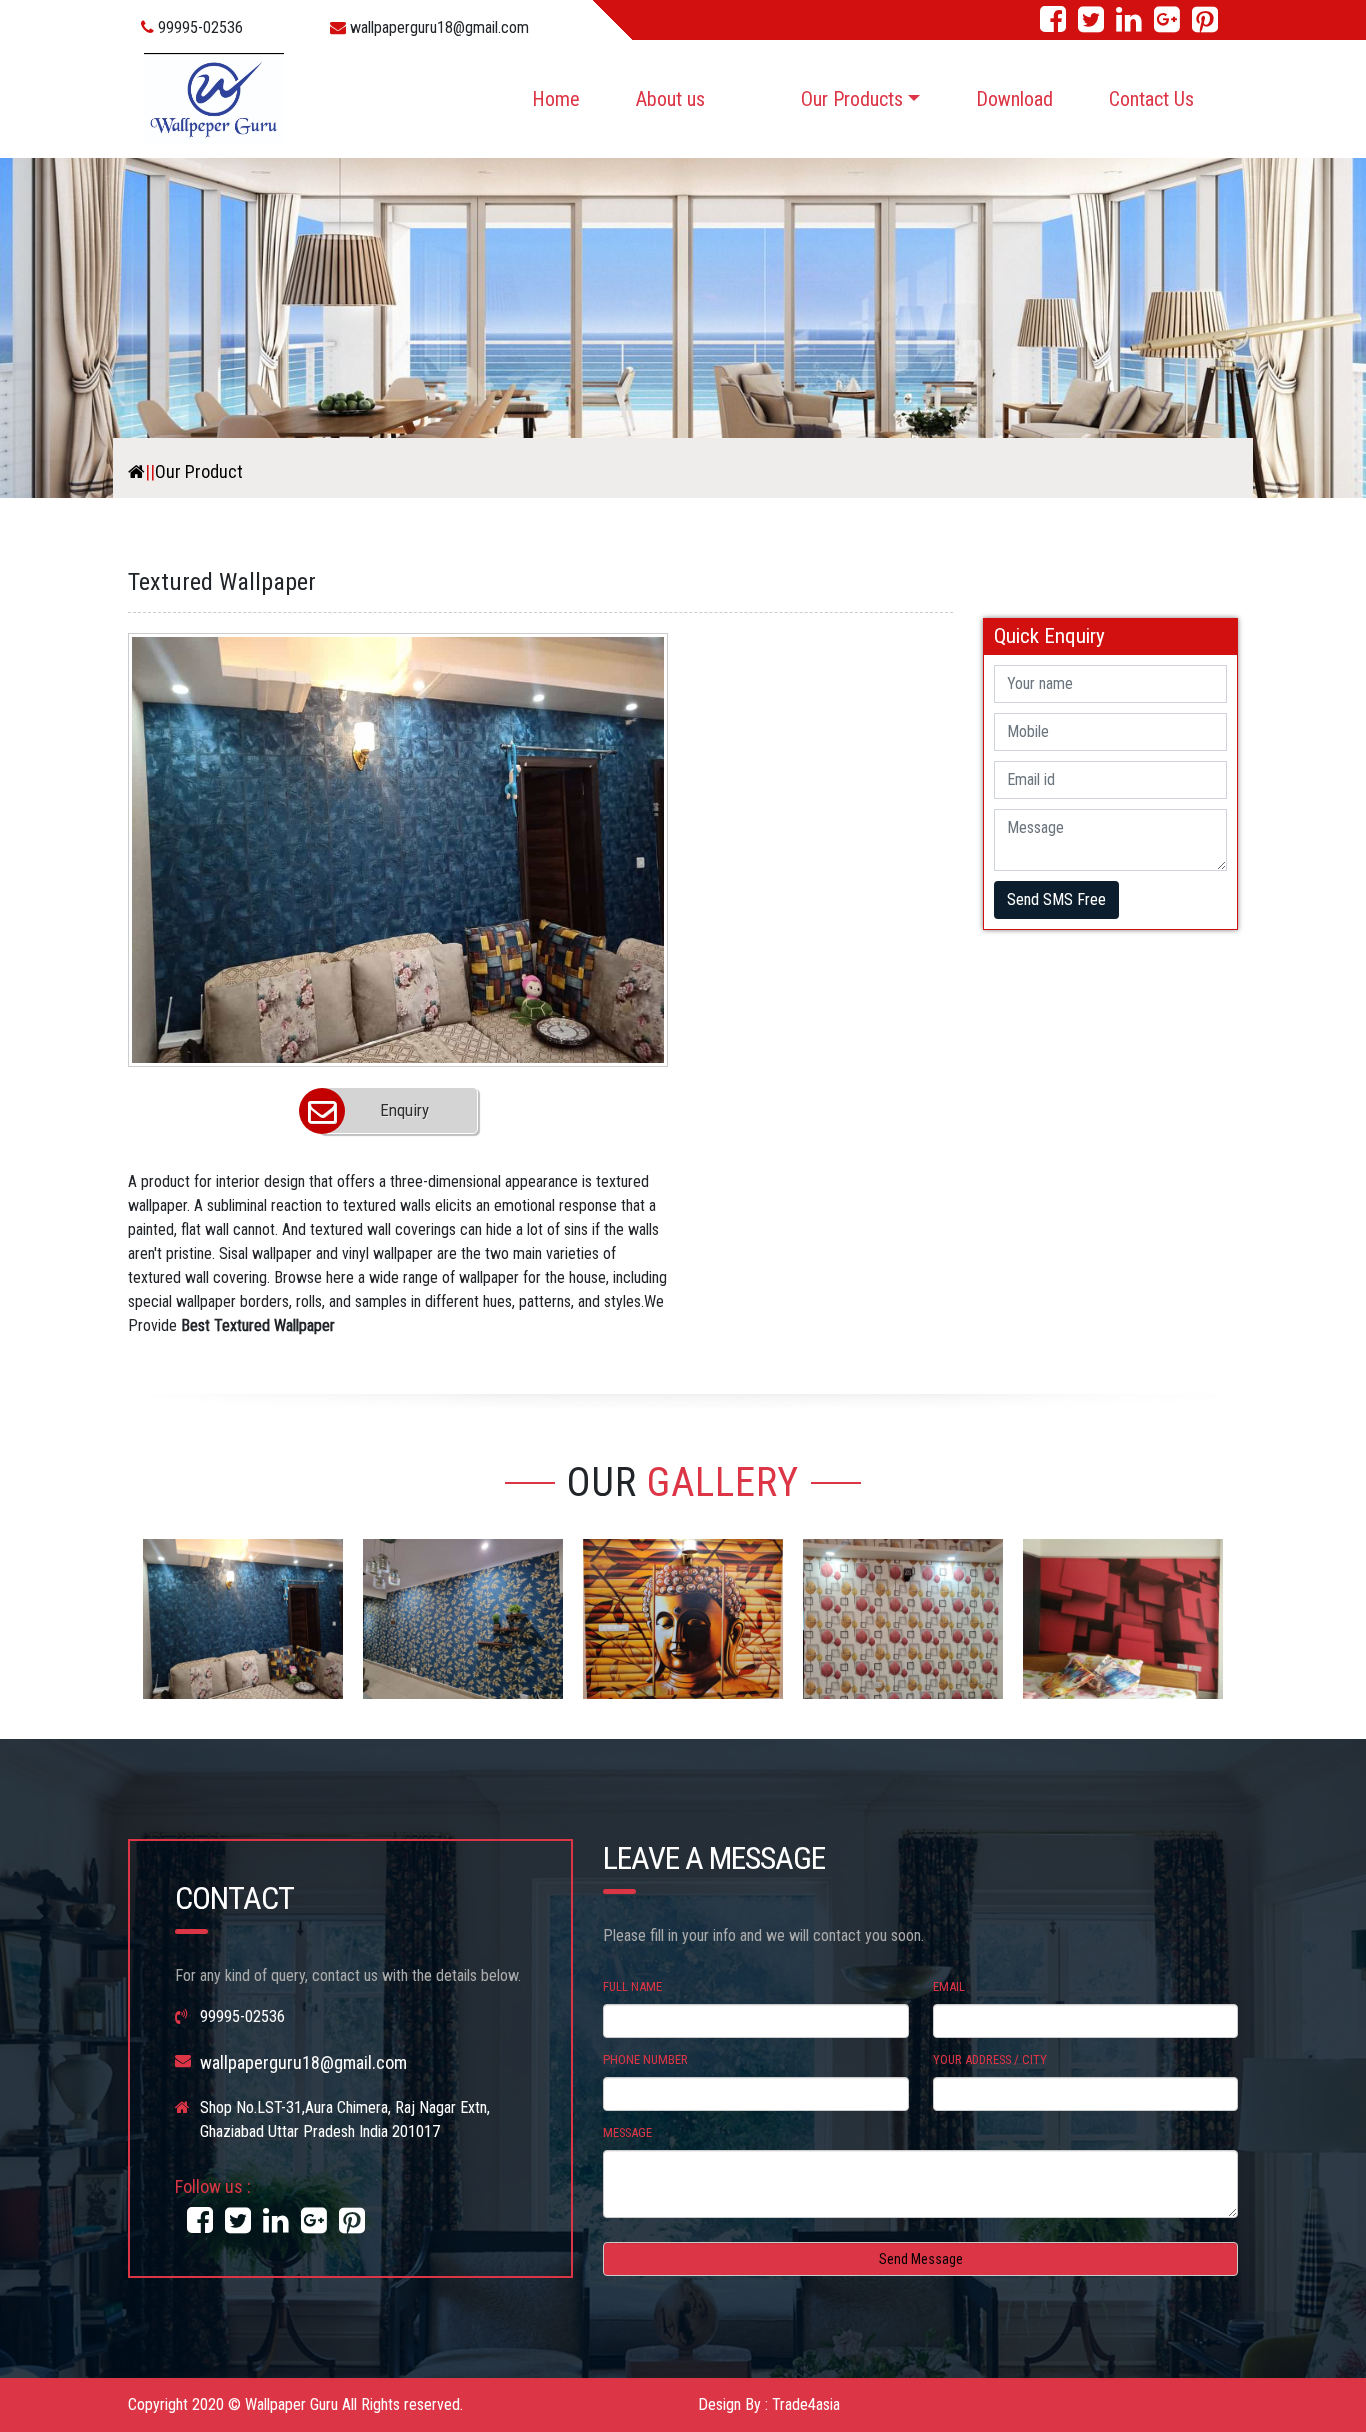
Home (556, 99)
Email (949, 1986)
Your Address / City (990, 2059)
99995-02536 (198, 27)
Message (627, 2132)
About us (670, 99)
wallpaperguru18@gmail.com (437, 27)
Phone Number (645, 2059)
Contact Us (1151, 99)
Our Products (852, 99)
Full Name (632, 1986)
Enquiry (404, 1110)
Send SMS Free (1056, 899)
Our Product (199, 471)
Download (1014, 99)
